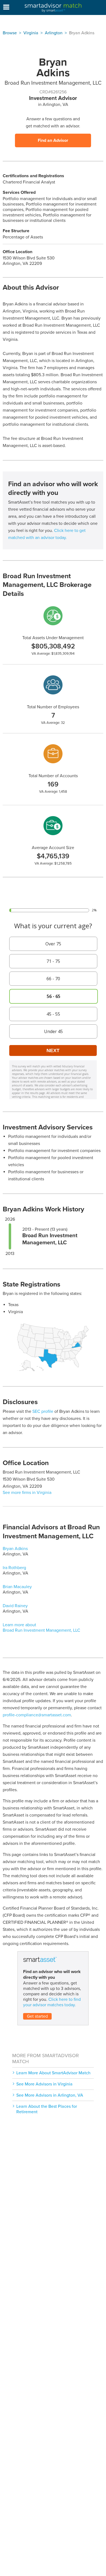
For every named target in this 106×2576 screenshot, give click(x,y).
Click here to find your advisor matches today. (52, 2002)
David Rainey (15, 1606)
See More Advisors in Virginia (44, 2084)
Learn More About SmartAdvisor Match (53, 2073)
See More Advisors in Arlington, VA (50, 2095)
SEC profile (43, 1411)
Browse (10, 33)
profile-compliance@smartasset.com (37, 1715)
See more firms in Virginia (27, 1493)
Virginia (31, 33)
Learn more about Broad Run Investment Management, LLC (41, 1628)
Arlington (54, 33)
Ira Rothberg (14, 1568)
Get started (37, 2016)
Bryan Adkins (15, 1549)
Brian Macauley (17, 1587)
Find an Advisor (53, 140)
